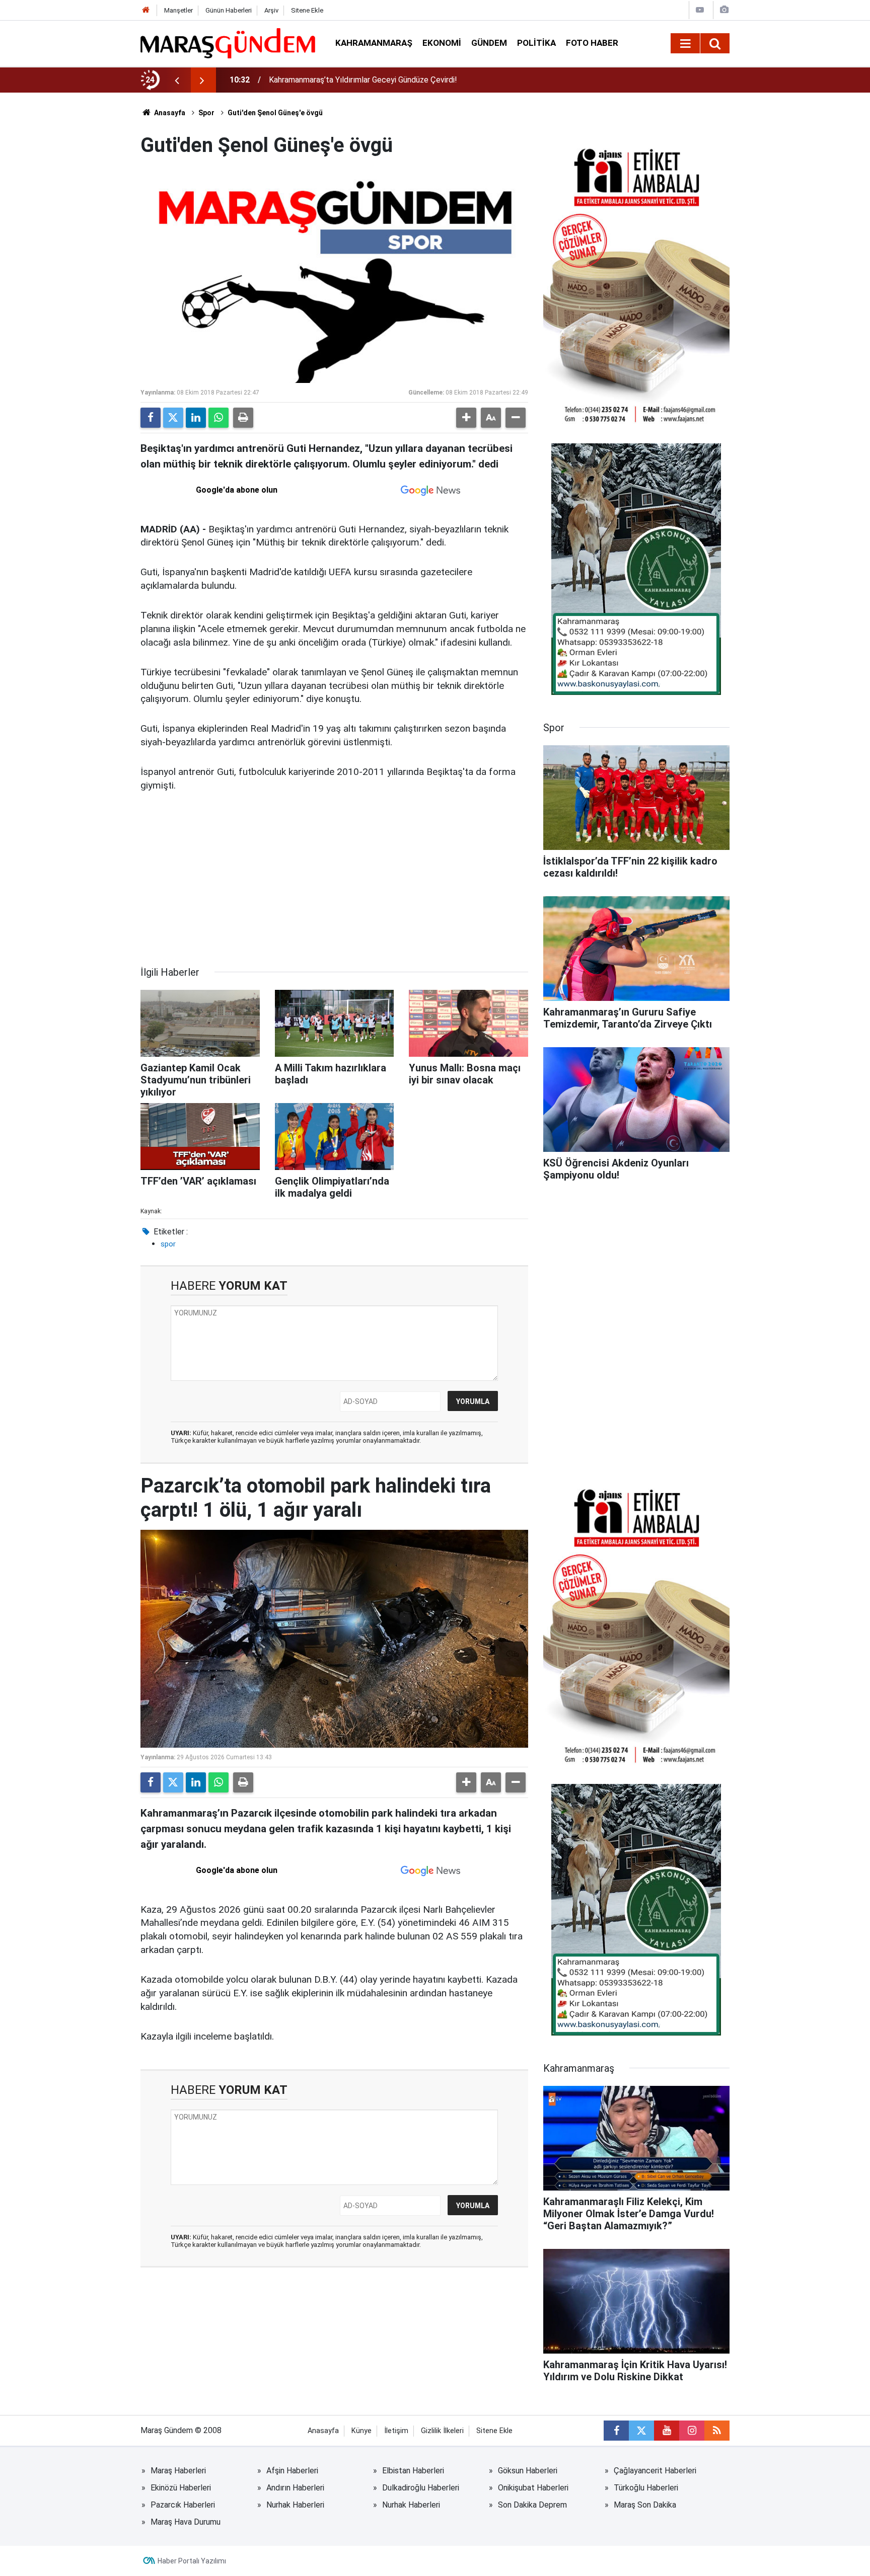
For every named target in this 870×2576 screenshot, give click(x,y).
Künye (361, 2431)
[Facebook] (151, 418)
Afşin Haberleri (292, 2471)
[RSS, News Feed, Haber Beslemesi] (717, 2431)
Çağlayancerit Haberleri (655, 2471)
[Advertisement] (334, 879)
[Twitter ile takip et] (641, 2431)
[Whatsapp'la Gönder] (219, 418)
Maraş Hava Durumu (186, 2522)
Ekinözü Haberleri (181, 2488)
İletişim (396, 2431)
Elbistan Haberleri (413, 2471)
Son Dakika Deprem (532, 2505)
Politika (536, 43)
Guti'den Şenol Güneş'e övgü (275, 113)
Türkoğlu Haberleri (646, 2488)
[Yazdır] (243, 418)
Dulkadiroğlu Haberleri (421, 2488)
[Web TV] (700, 10)
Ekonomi (442, 43)
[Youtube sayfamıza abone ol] (667, 2431)
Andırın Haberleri (295, 2488)
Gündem (489, 43)
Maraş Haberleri (178, 2471)
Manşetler (178, 10)
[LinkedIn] (196, 418)
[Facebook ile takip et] (616, 2431)
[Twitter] (173, 418)
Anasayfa (169, 113)
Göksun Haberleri (528, 2471)
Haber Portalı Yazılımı (192, 2561)
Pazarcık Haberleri (183, 2505)
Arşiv (271, 10)
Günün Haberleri (229, 10)
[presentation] (177, 80)
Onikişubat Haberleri (533, 2488)
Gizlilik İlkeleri (442, 2431)
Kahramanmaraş (374, 43)
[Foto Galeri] (724, 10)
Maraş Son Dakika (645, 2505)
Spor (206, 113)
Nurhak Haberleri (295, 2505)
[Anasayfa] (146, 10)
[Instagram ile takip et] (692, 2431)
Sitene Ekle (307, 10)
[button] (466, 418)
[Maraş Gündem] (228, 43)
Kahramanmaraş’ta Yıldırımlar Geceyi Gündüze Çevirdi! (363, 80)
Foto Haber (592, 43)
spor (168, 1244)
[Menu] (685, 44)
